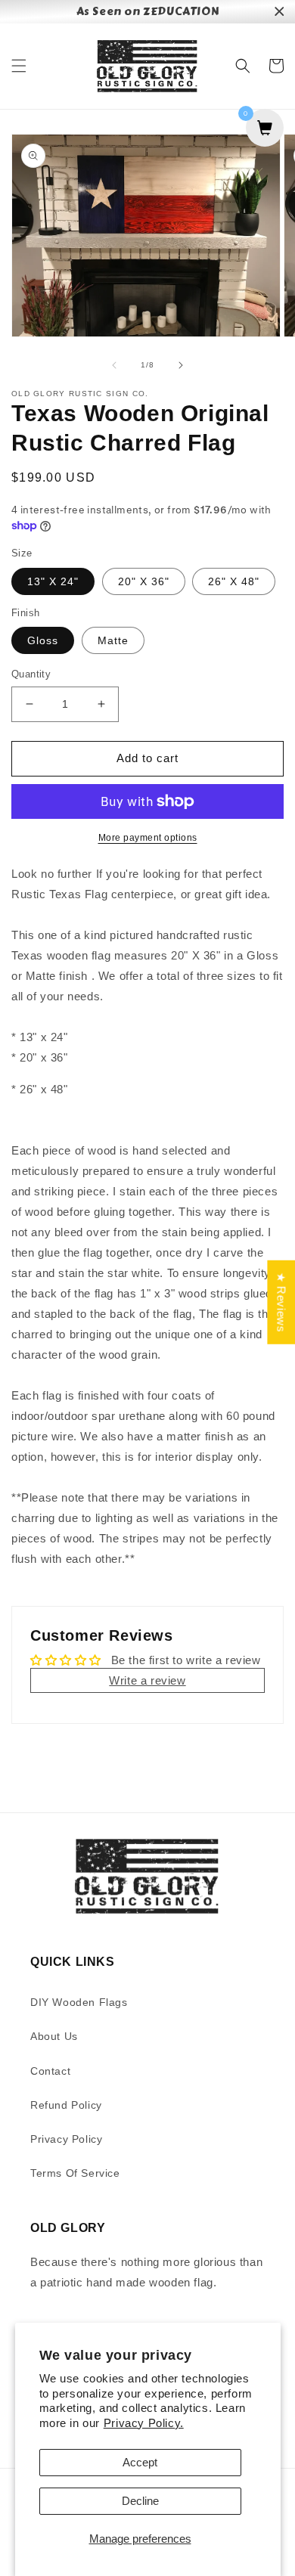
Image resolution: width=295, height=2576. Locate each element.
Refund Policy (66, 2105)
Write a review (147, 1680)
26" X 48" (234, 581)
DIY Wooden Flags (79, 2002)
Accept (140, 2462)
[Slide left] (114, 365)
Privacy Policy (66, 2139)
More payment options (148, 838)
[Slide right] (181, 365)
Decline (140, 2501)
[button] (19, 66)
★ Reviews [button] (281, 1302)
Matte (113, 640)
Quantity (31, 674)
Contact (50, 2071)
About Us (54, 2036)
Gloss (43, 640)
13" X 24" (53, 581)
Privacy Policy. (144, 2423)
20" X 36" (144, 581)
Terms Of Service (75, 2173)
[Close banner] (279, 12)
